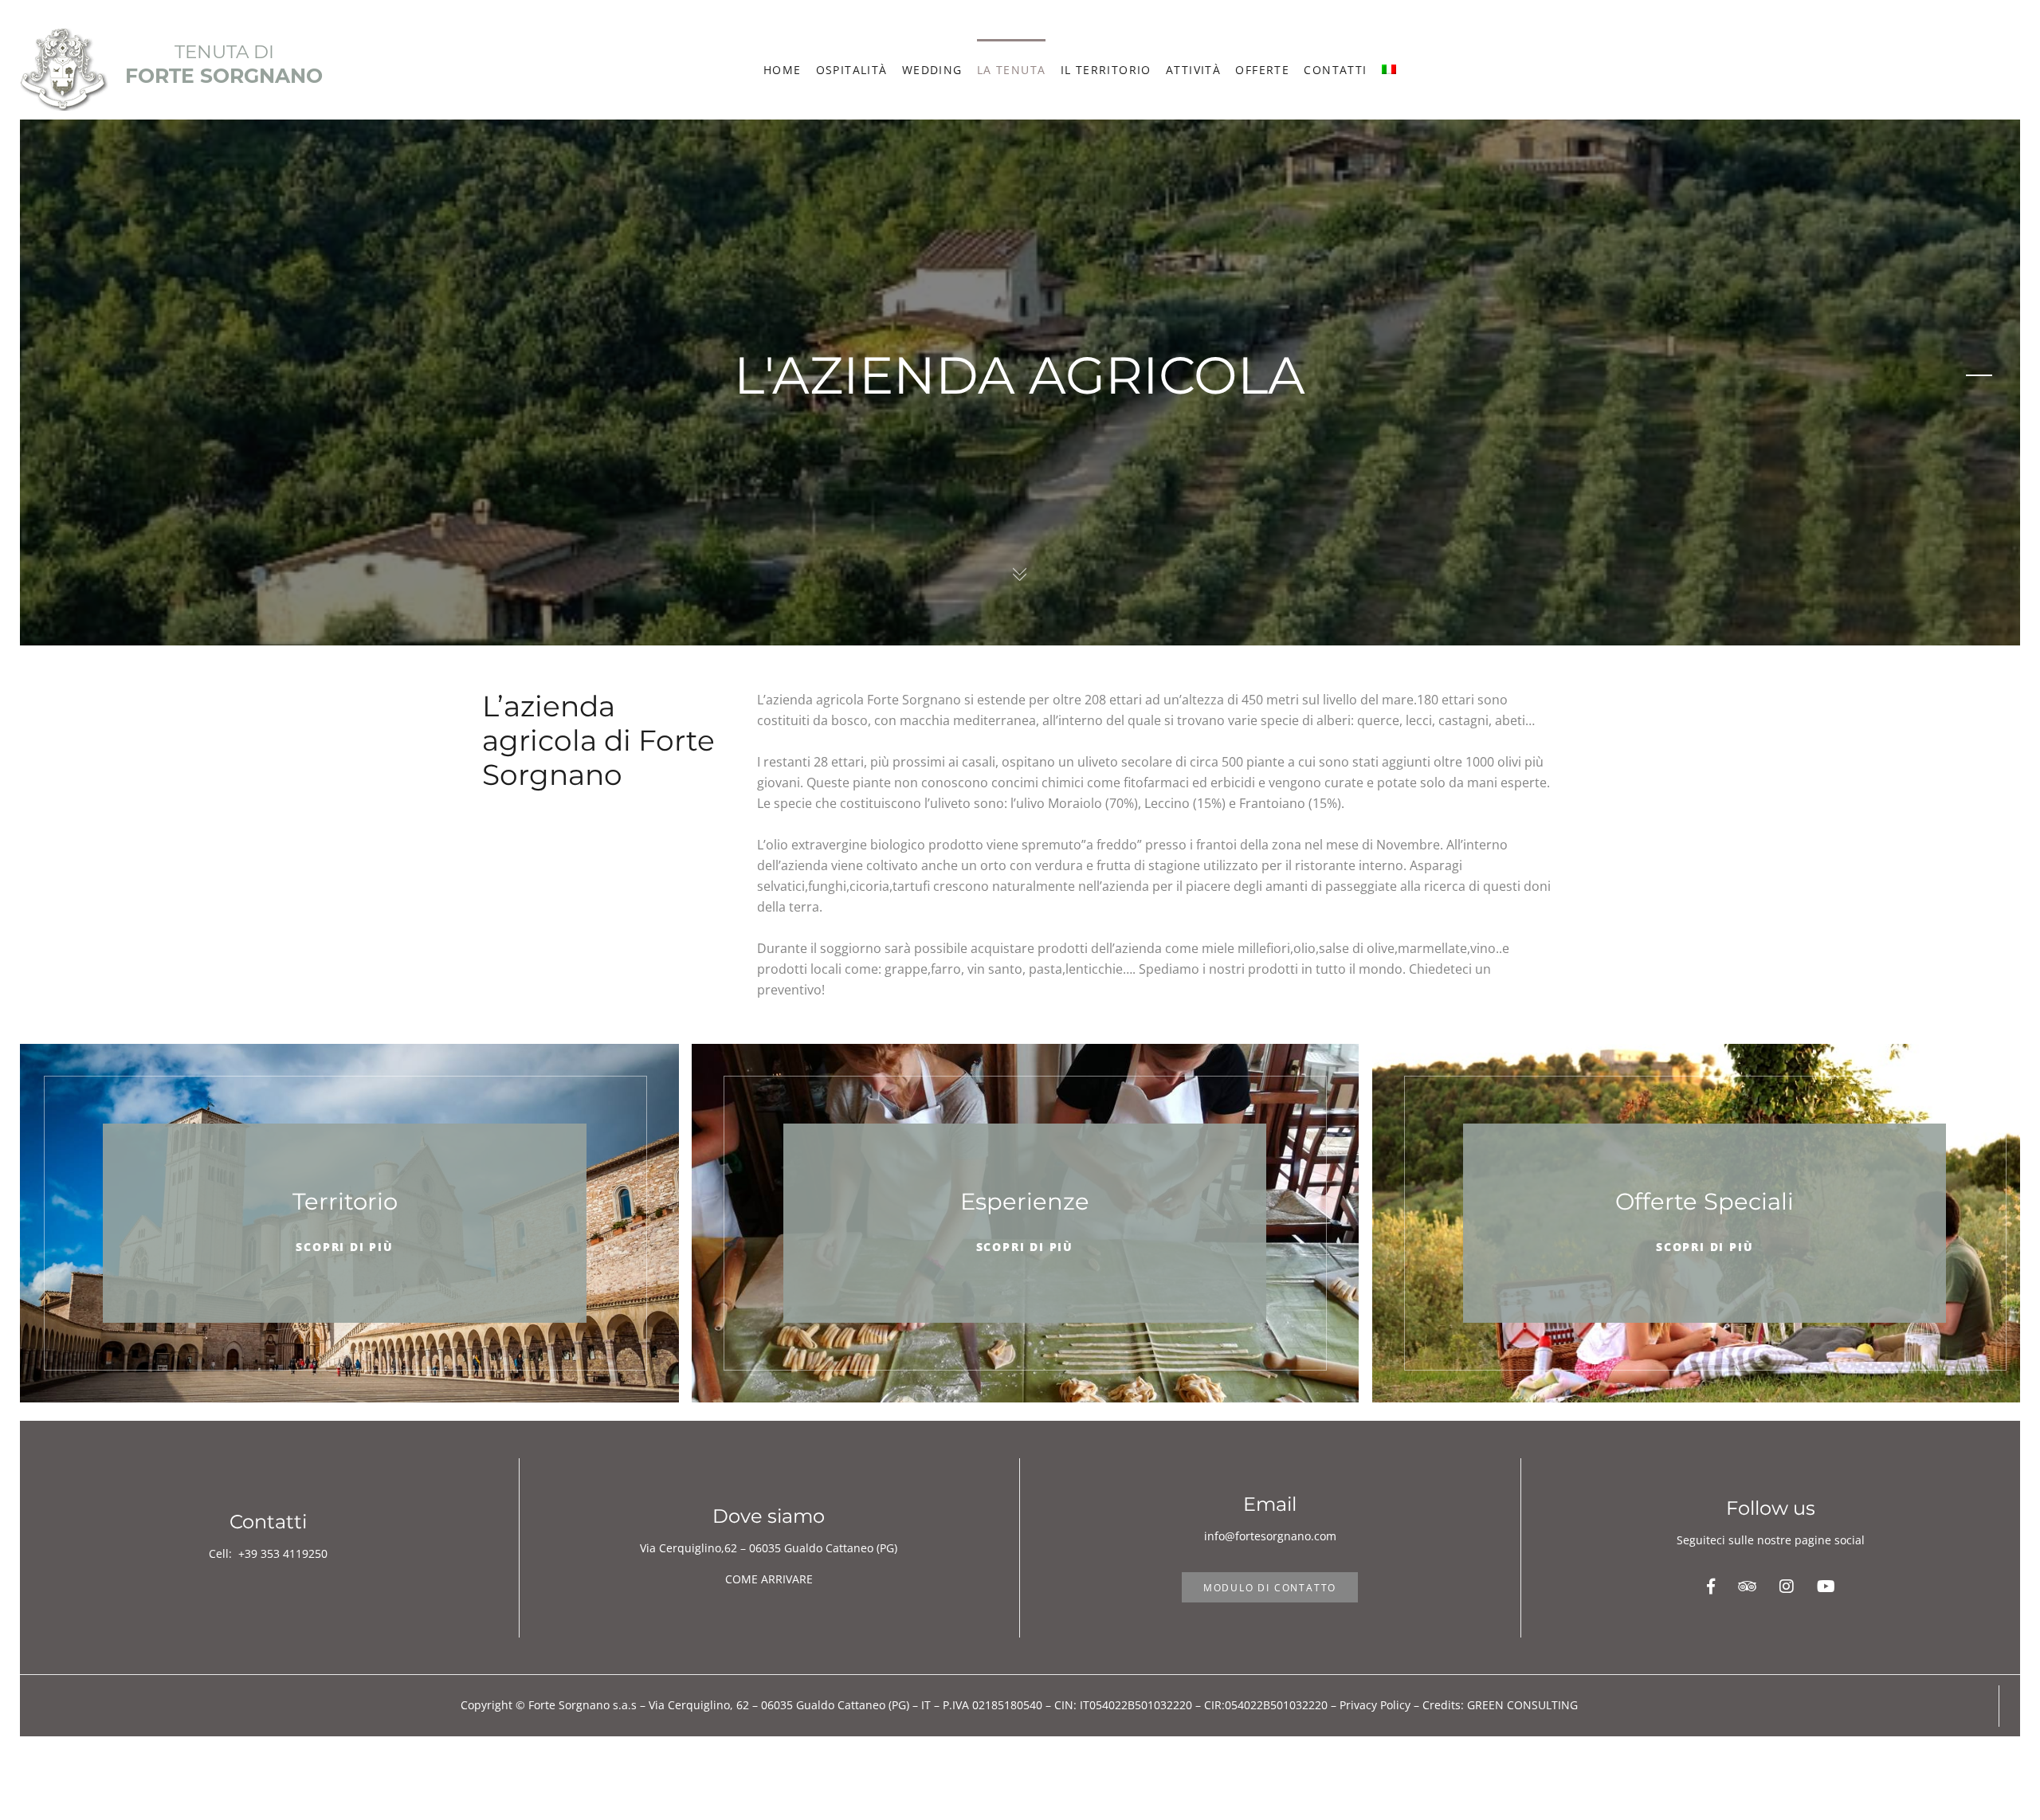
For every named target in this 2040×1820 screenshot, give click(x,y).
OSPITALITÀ (852, 70)
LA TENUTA (1012, 70)
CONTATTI (1335, 70)
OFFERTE (1262, 70)
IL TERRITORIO (1106, 70)
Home (783, 70)
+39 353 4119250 (283, 1553)
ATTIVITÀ (1193, 70)
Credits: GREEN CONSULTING (1500, 1705)
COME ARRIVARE (769, 1579)
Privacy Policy (1375, 1705)
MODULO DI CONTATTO (1270, 1588)
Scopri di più (344, 1247)
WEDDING (932, 70)
